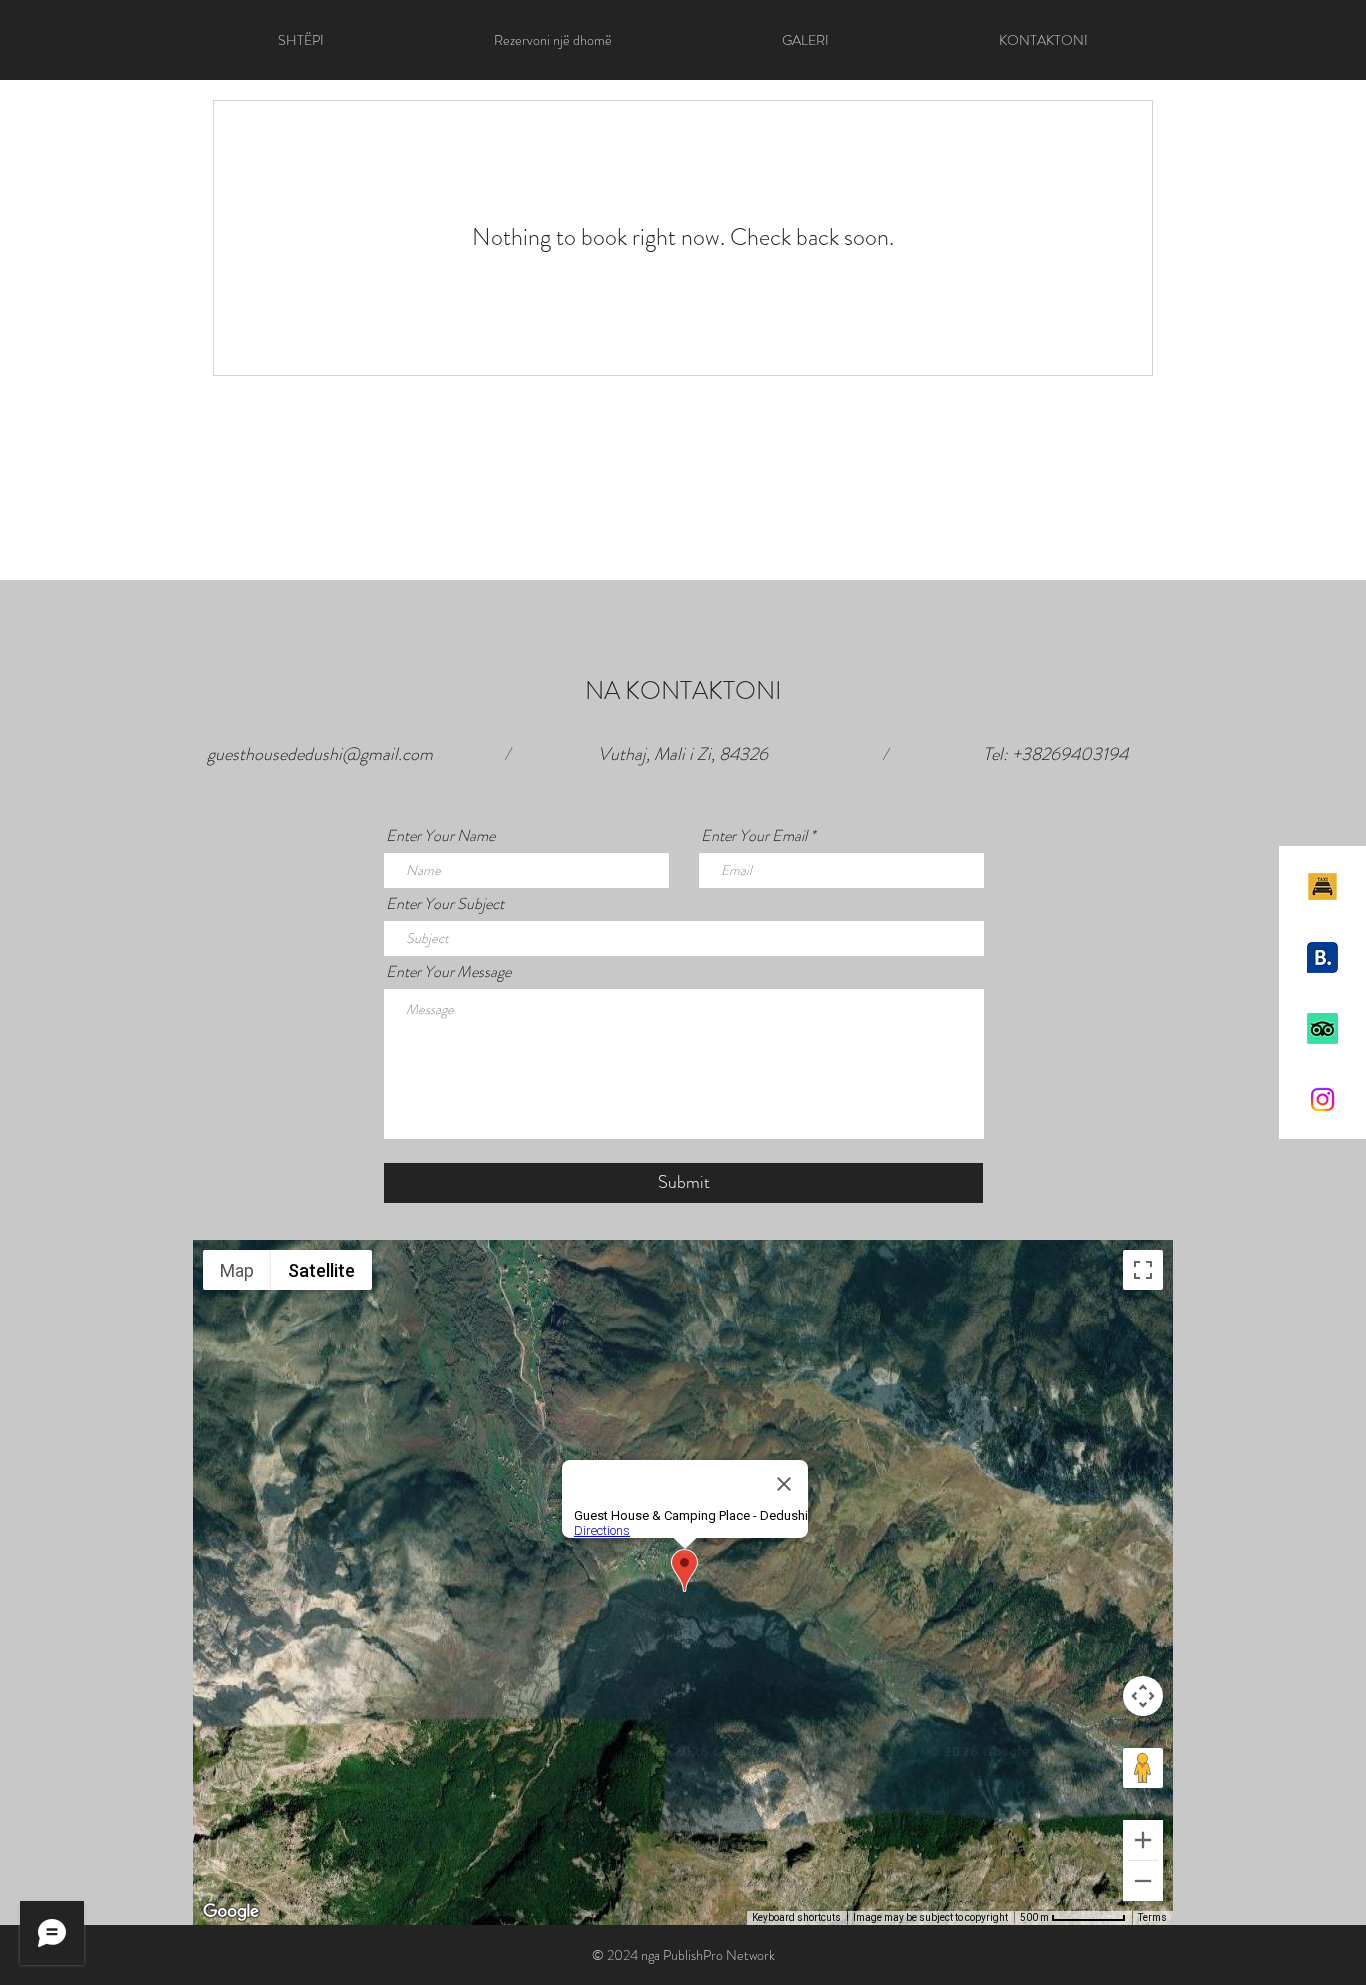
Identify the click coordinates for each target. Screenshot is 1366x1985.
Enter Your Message (448, 972)
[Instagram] (1322, 1099)
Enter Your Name (440, 836)
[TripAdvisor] (1322, 1028)
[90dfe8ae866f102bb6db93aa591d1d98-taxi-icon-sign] (1322, 886)
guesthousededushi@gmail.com (320, 754)
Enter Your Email (754, 836)
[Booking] (1322, 957)
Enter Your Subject (445, 904)
